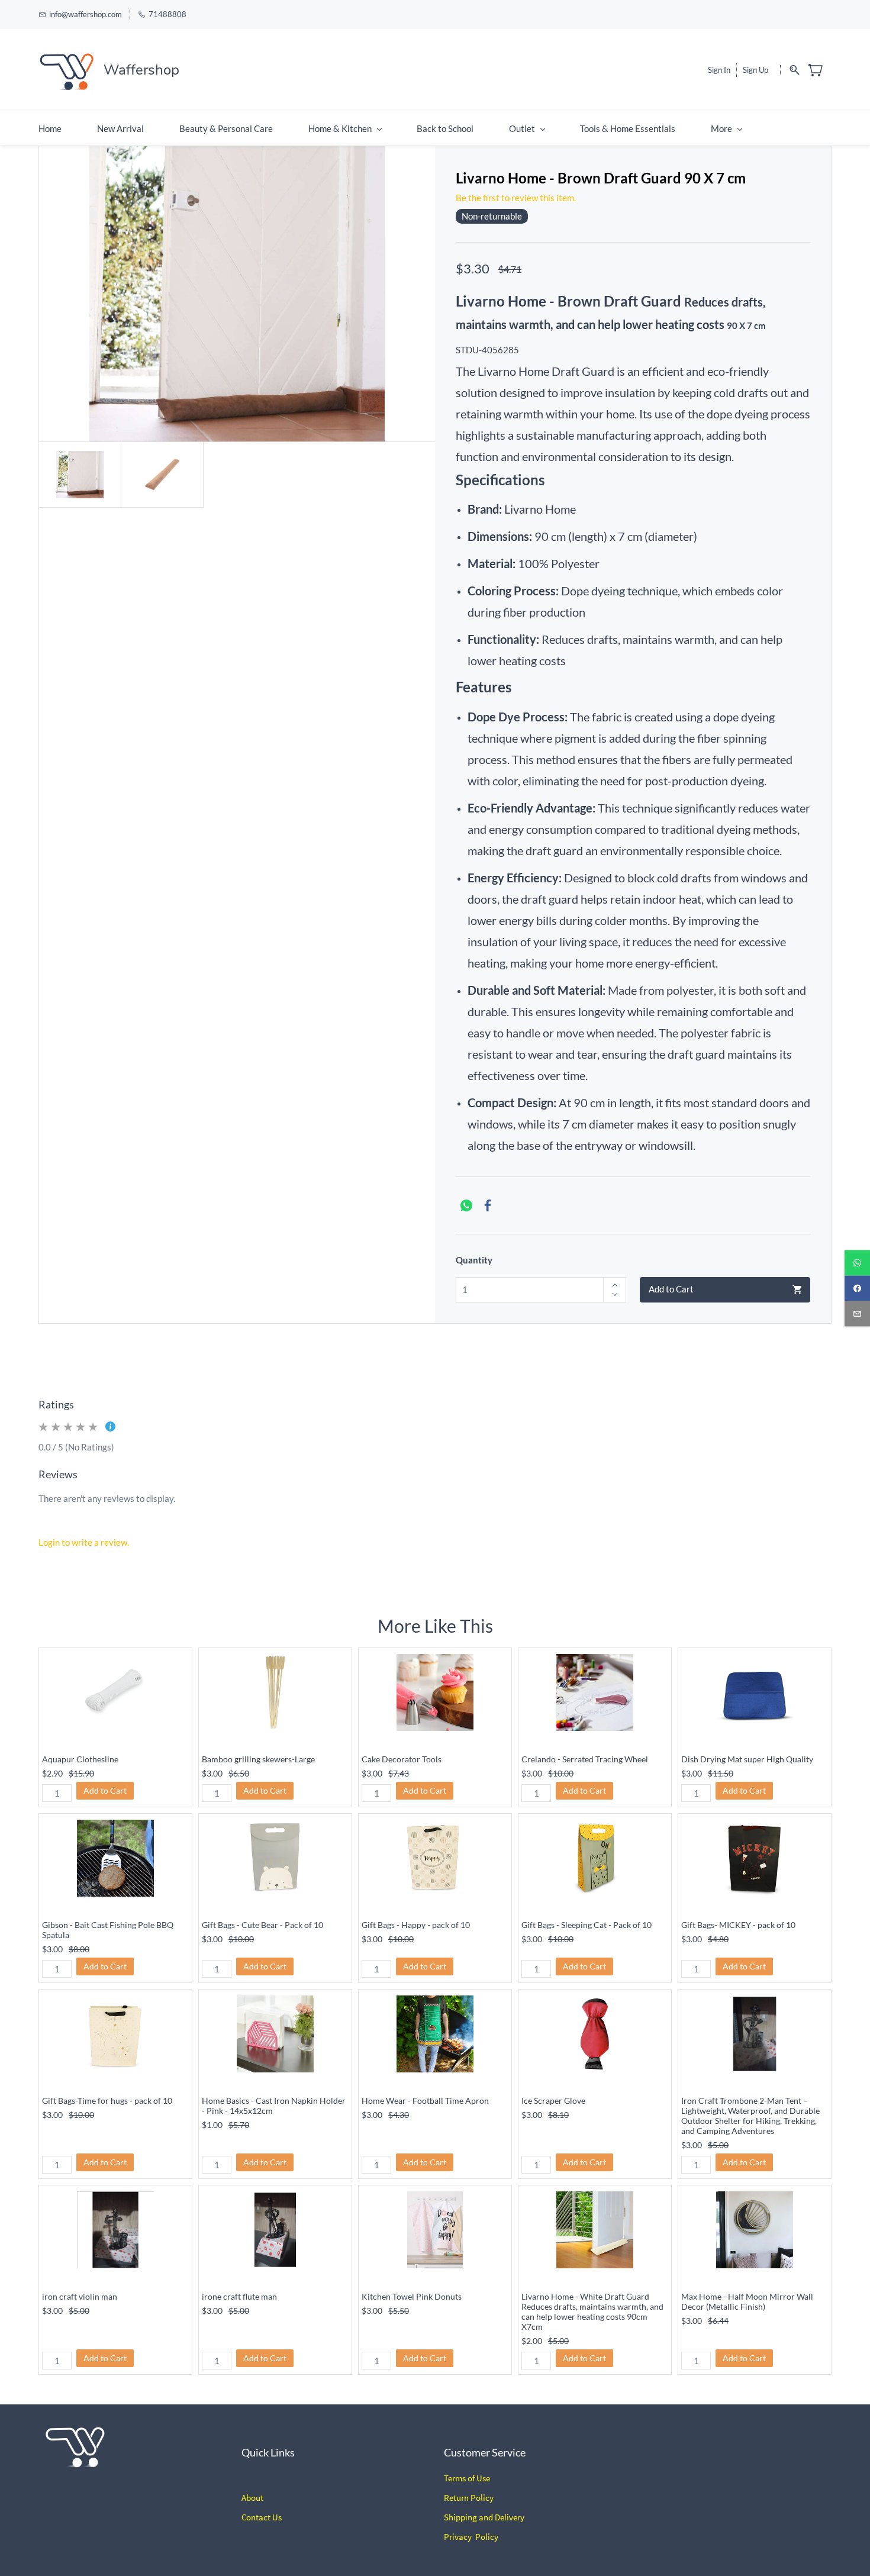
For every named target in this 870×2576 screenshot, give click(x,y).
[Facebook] (488, 1205)
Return (456, 2498)
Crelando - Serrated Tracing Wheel (585, 1759)
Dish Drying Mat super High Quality (747, 1759)
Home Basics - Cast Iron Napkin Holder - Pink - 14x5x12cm (274, 2106)
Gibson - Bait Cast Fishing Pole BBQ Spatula (108, 1930)
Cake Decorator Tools (402, 1759)
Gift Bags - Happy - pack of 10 (416, 1925)
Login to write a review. (84, 1542)
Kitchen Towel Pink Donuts (412, 2296)
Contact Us (262, 2517)
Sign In (719, 70)
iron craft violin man (80, 2296)
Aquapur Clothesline (80, 1759)
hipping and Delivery (486, 2517)
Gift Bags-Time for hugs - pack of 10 (107, 2101)
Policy (481, 2498)
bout (255, 2498)
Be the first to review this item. (516, 198)
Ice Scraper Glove (553, 2101)
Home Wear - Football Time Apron (425, 2101)
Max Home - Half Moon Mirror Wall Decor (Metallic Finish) (747, 2301)
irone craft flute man (239, 2296)
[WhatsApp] (466, 1205)
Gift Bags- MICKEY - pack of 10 (738, 1925)
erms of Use (469, 2478)
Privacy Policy (471, 2537)
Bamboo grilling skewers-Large (258, 1759)
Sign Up (755, 70)
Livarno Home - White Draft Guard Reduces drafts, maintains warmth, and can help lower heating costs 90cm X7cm (592, 2311)
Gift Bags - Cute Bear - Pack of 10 (262, 1925)
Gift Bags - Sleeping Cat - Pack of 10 (587, 1925)
